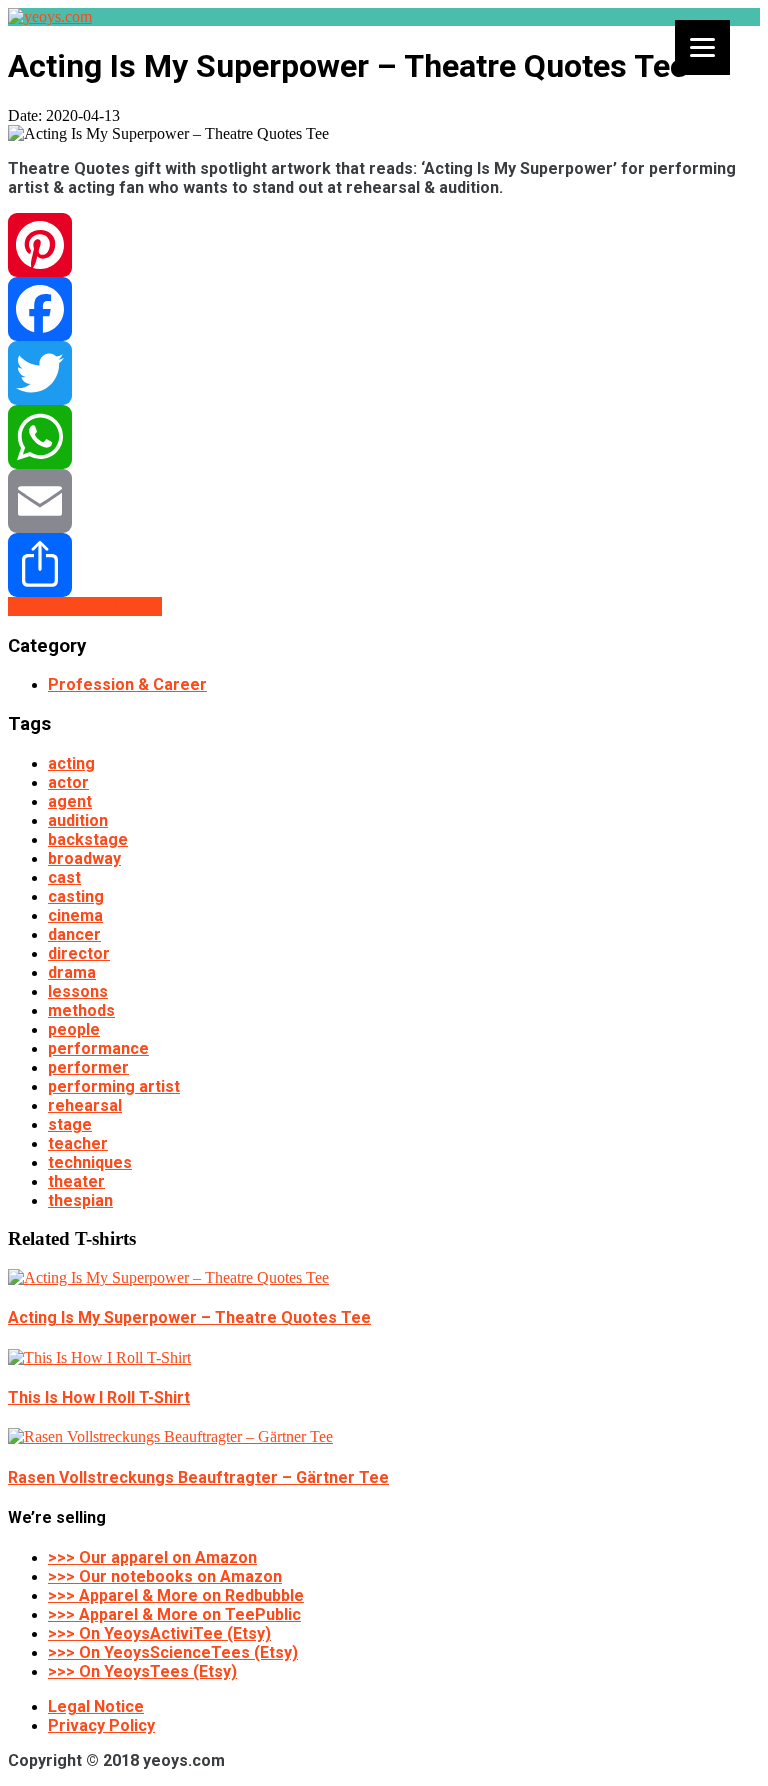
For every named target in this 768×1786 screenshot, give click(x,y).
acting (71, 763)
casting (76, 896)
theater (76, 1181)
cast (64, 877)
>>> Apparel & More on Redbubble (176, 1595)
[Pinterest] (384, 245)
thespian (80, 1200)
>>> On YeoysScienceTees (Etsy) (173, 1652)
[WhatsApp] (384, 437)
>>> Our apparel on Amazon (152, 1557)
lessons (78, 991)
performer (88, 1067)
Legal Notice (96, 1706)
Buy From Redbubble (85, 606)
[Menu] (702, 47)
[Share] (384, 565)
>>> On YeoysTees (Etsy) (142, 1671)
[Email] (384, 501)
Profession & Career (127, 684)
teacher (78, 1143)
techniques (90, 1162)
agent (70, 801)
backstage (88, 839)
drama (72, 972)
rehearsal (85, 1105)
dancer (74, 934)
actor (68, 782)
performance (98, 1048)
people (74, 1029)
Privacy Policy (101, 1725)
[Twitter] (384, 373)
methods (81, 1010)
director (79, 953)
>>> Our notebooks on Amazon (165, 1576)
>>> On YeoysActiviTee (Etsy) (159, 1633)
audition (78, 820)
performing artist (114, 1086)
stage (70, 1124)
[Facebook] (384, 309)
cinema (75, 915)
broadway (84, 858)
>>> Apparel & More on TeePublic (174, 1614)
